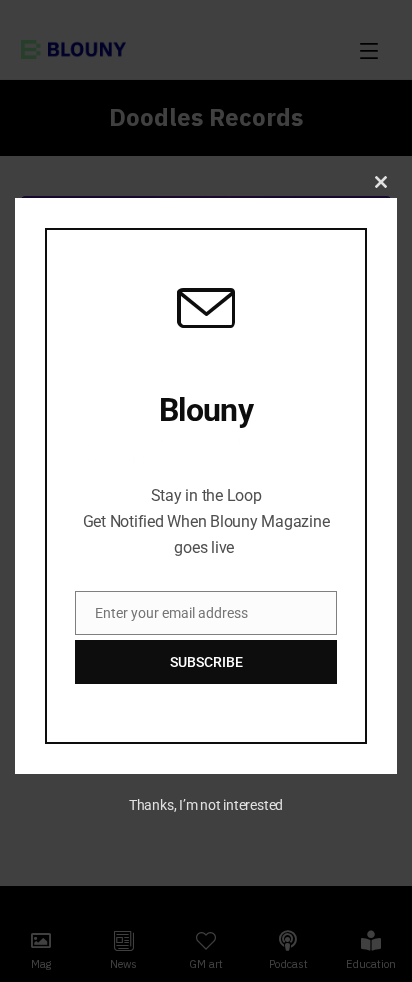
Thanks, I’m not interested (206, 805)
